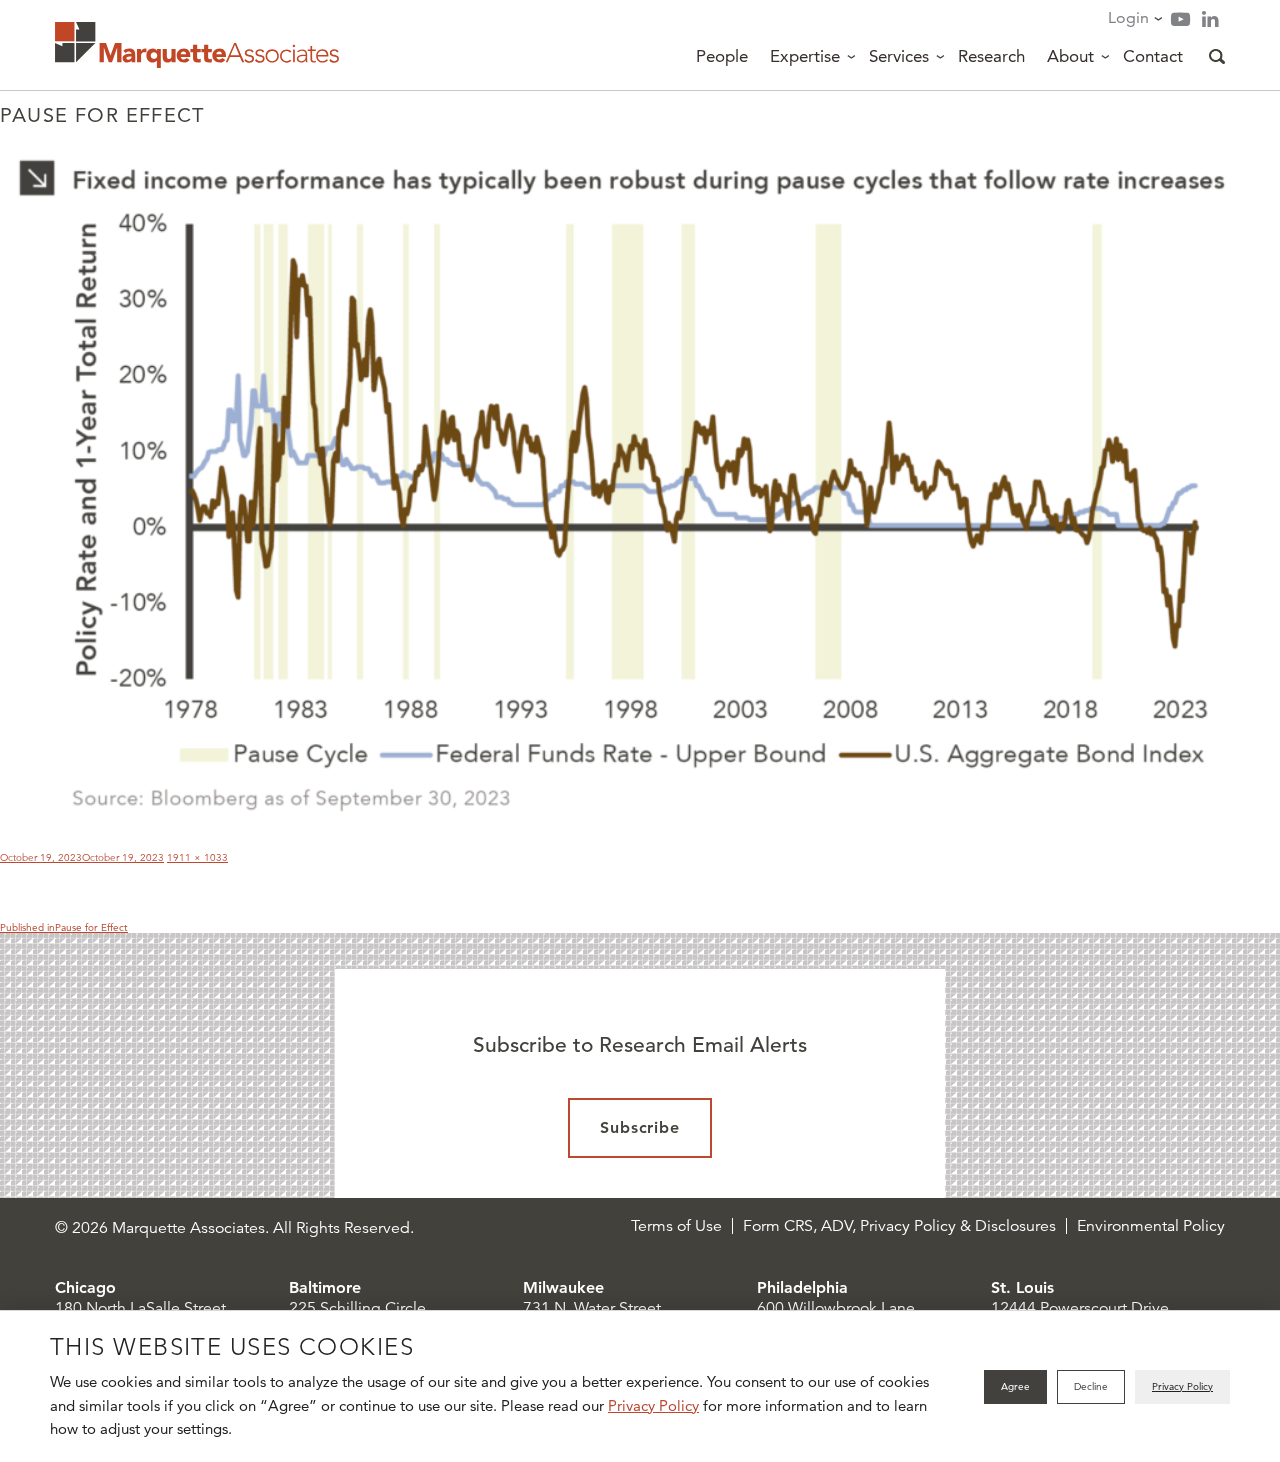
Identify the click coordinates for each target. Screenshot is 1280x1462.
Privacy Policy (653, 1405)
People (722, 56)
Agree (1015, 1386)
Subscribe (640, 1127)
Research (991, 56)
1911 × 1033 (197, 857)
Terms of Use (676, 1226)
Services (899, 56)
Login (1128, 17)
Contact (1153, 56)
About (1070, 56)
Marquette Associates (197, 45)
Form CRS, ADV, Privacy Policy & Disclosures (899, 1226)
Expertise (805, 56)
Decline (1091, 1386)
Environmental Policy (1151, 1226)
